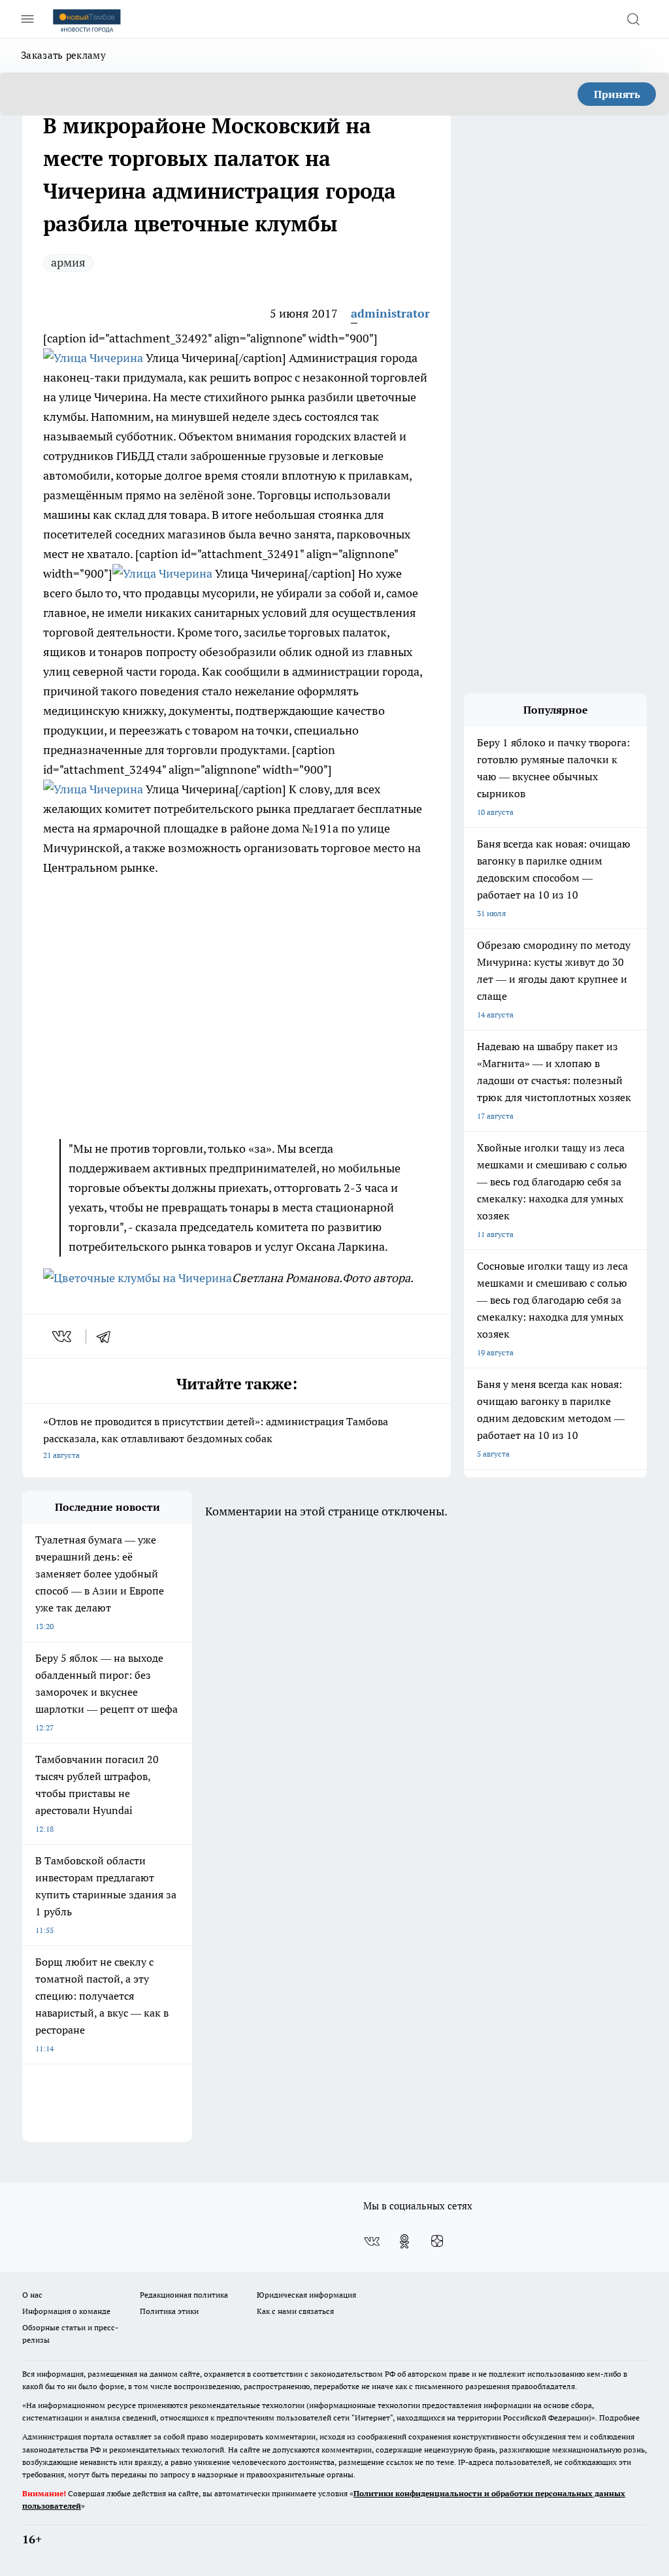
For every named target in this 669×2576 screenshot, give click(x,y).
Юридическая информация (306, 2295)
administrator (390, 313)
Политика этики (169, 2311)
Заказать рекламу (63, 55)
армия (68, 262)
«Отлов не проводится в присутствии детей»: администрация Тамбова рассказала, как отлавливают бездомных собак (216, 1437)
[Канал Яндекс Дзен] (437, 2241)
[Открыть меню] (27, 19)
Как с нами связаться (295, 2311)
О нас (32, 2295)
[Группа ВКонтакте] (372, 2241)
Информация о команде (66, 2311)
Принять (617, 94)
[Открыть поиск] (633, 19)
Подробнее (619, 2418)
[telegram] (108, 1336)
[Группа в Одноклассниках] (404, 2241)
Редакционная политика (184, 2295)
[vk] (63, 1336)
